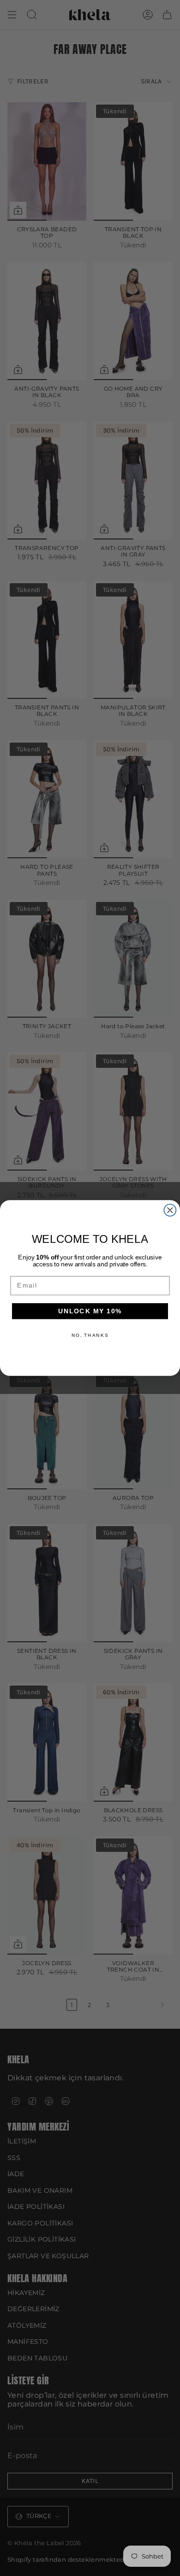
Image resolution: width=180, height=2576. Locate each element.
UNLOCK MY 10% (90, 1311)
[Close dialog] (170, 1210)
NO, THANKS (90, 1335)
